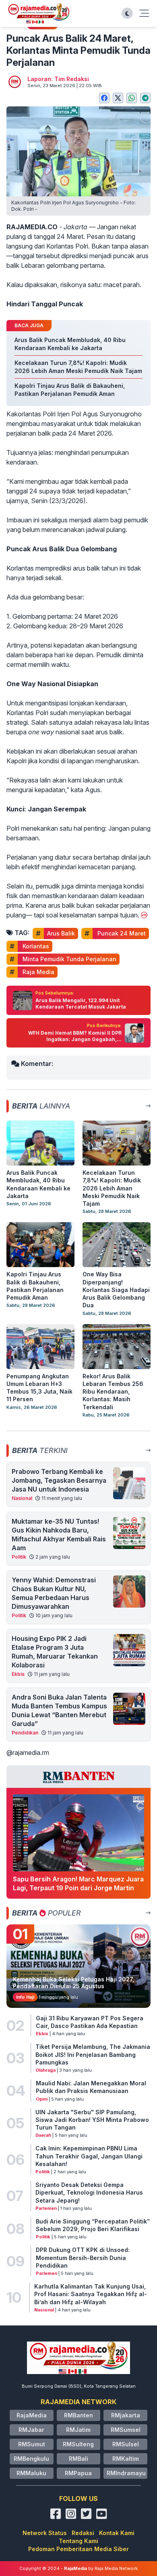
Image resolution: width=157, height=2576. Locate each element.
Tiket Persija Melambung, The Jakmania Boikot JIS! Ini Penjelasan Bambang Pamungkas (93, 2054)
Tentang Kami (78, 2541)
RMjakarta (126, 2415)
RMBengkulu (31, 2459)
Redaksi (83, 2533)
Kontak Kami (117, 2533)
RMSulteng (78, 2444)
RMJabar (31, 2430)
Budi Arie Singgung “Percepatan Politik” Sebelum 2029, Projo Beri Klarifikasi (93, 2225)
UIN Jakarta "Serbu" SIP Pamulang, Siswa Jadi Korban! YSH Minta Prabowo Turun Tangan (92, 2120)
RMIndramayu (126, 2473)
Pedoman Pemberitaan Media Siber (78, 2549)
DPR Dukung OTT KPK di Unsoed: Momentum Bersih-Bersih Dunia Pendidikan (83, 2258)
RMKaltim (126, 2459)
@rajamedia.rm (28, 1753)
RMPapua (78, 2473)
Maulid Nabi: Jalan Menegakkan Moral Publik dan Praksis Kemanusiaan (91, 2087)
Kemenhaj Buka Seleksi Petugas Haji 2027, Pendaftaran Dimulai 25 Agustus (73, 1983)
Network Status (45, 2533)
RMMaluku (31, 2473)
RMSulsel (126, 2444)
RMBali (78, 2459)
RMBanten (78, 2415)
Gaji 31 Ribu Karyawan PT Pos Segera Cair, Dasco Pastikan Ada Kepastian (90, 2022)
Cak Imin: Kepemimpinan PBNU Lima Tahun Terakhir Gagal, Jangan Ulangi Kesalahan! (89, 2156)
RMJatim (78, 2430)
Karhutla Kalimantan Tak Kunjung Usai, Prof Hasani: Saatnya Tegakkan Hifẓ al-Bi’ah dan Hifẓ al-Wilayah (91, 2294)
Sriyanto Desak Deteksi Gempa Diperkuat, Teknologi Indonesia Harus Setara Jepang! (89, 2193)
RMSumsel (126, 2430)
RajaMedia (32, 2415)
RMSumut (32, 2444)
